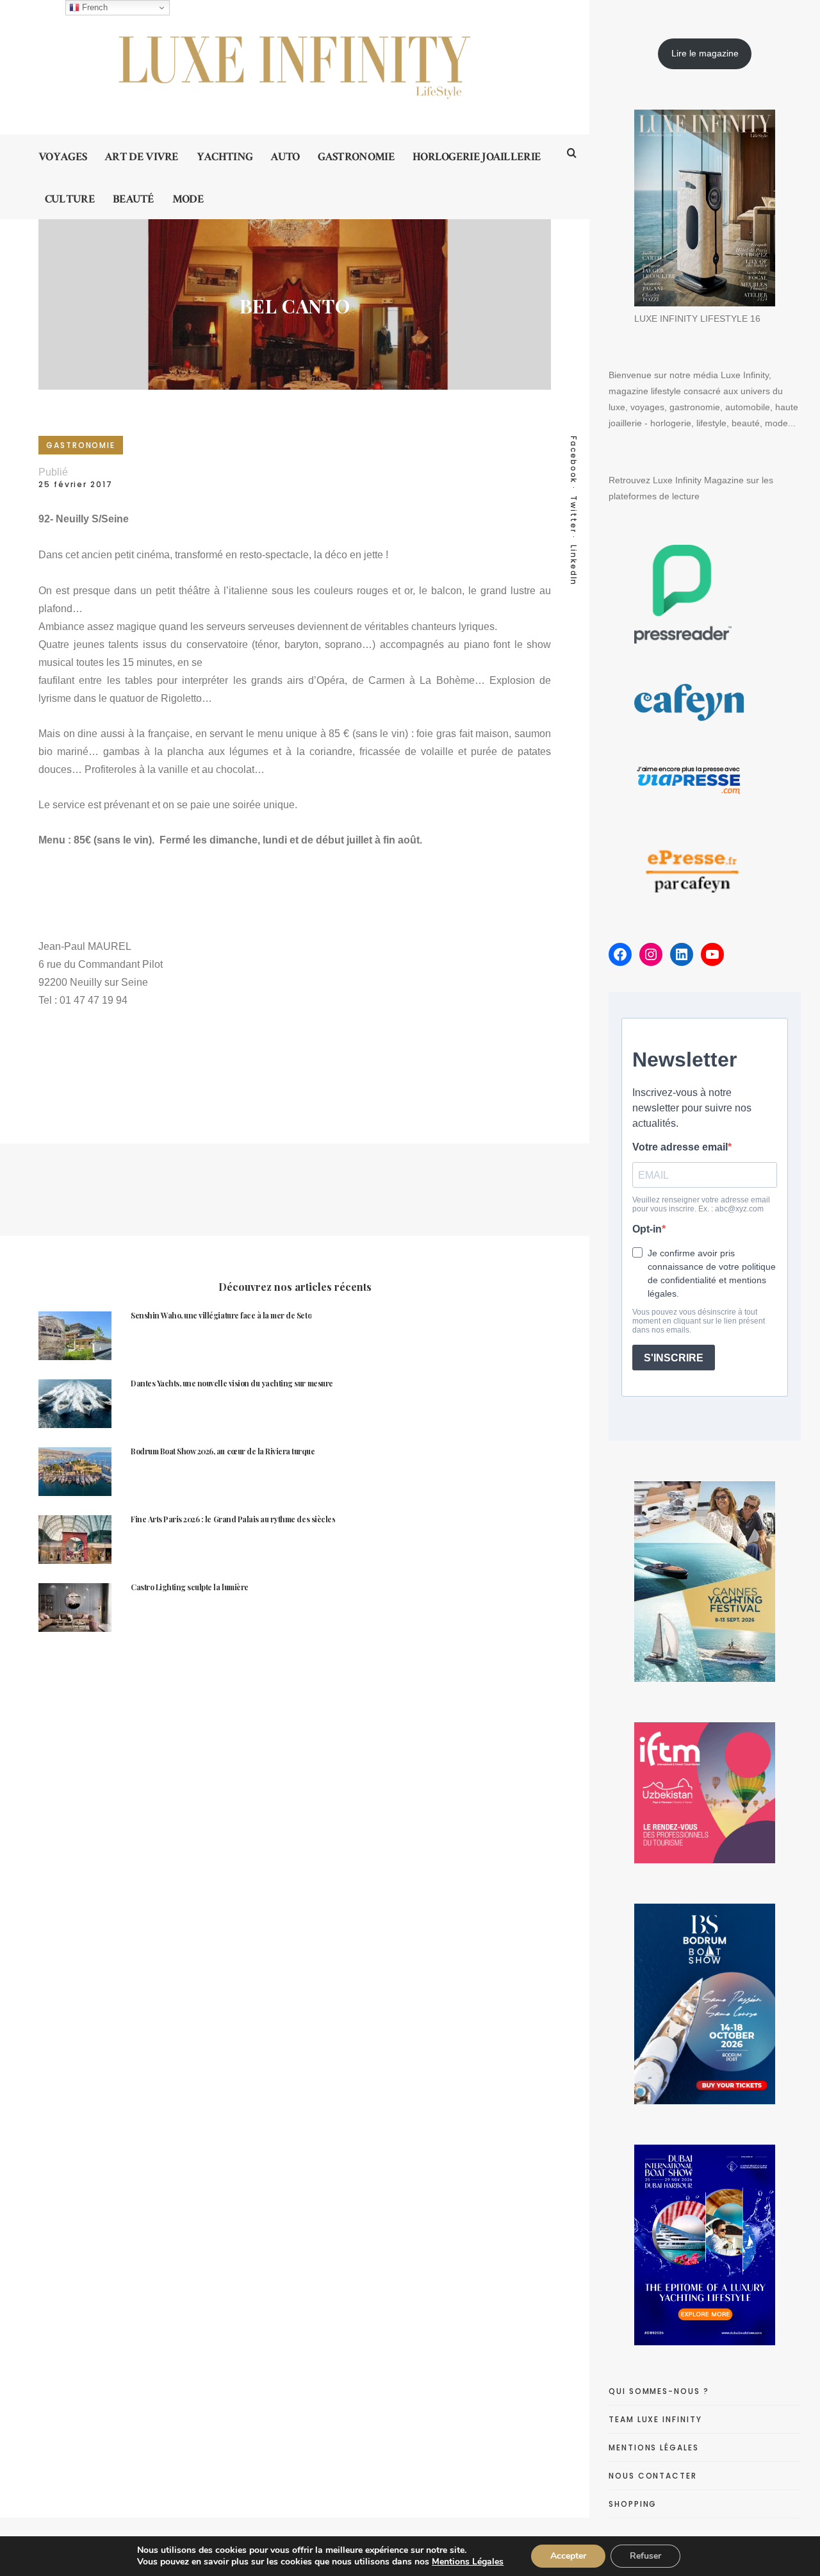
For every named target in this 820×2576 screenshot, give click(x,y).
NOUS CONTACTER (653, 2476)
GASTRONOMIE (81, 445)
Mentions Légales (468, 2562)
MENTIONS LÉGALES (654, 2447)
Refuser (645, 2556)
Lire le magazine (705, 53)
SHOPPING (633, 2504)
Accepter (568, 2556)
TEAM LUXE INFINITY (655, 2419)
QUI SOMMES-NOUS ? (659, 2391)
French (94, 7)
